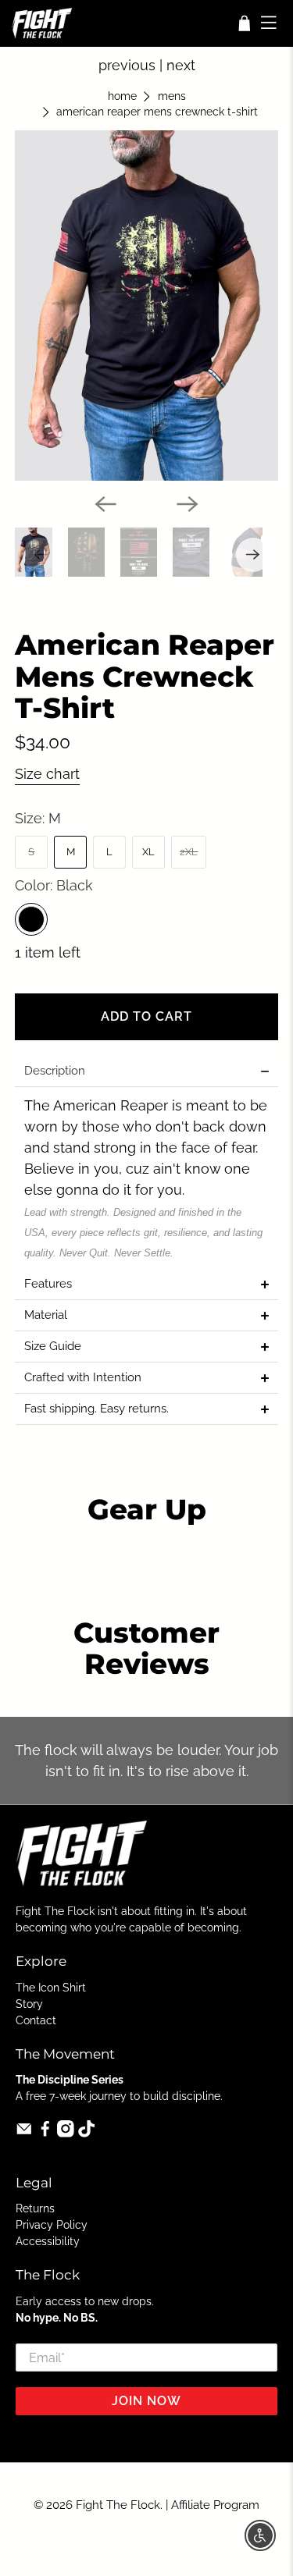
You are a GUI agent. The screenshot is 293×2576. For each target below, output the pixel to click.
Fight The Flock (118, 2505)
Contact (36, 2020)
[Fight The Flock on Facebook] (45, 2134)
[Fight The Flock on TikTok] (87, 2134)
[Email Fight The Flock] (24, 2134)
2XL (189, 852)
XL (148, 852)
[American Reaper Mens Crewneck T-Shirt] (146, 305)
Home (122, 97)
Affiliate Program (215, 2505)
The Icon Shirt (51, 1988)
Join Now (146, 2401)
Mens (172, 97)
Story (29, 2004)
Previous (127, 65)
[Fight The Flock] (118, 23)
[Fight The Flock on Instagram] (66, 2134)
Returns (35, 2208)
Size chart (47, 774)
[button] (146, 1071)
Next (181, 65)
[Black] (31, 919)
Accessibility (48, 2241)
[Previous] (105, 504)
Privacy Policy (52, 2225)
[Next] (188, 504)
